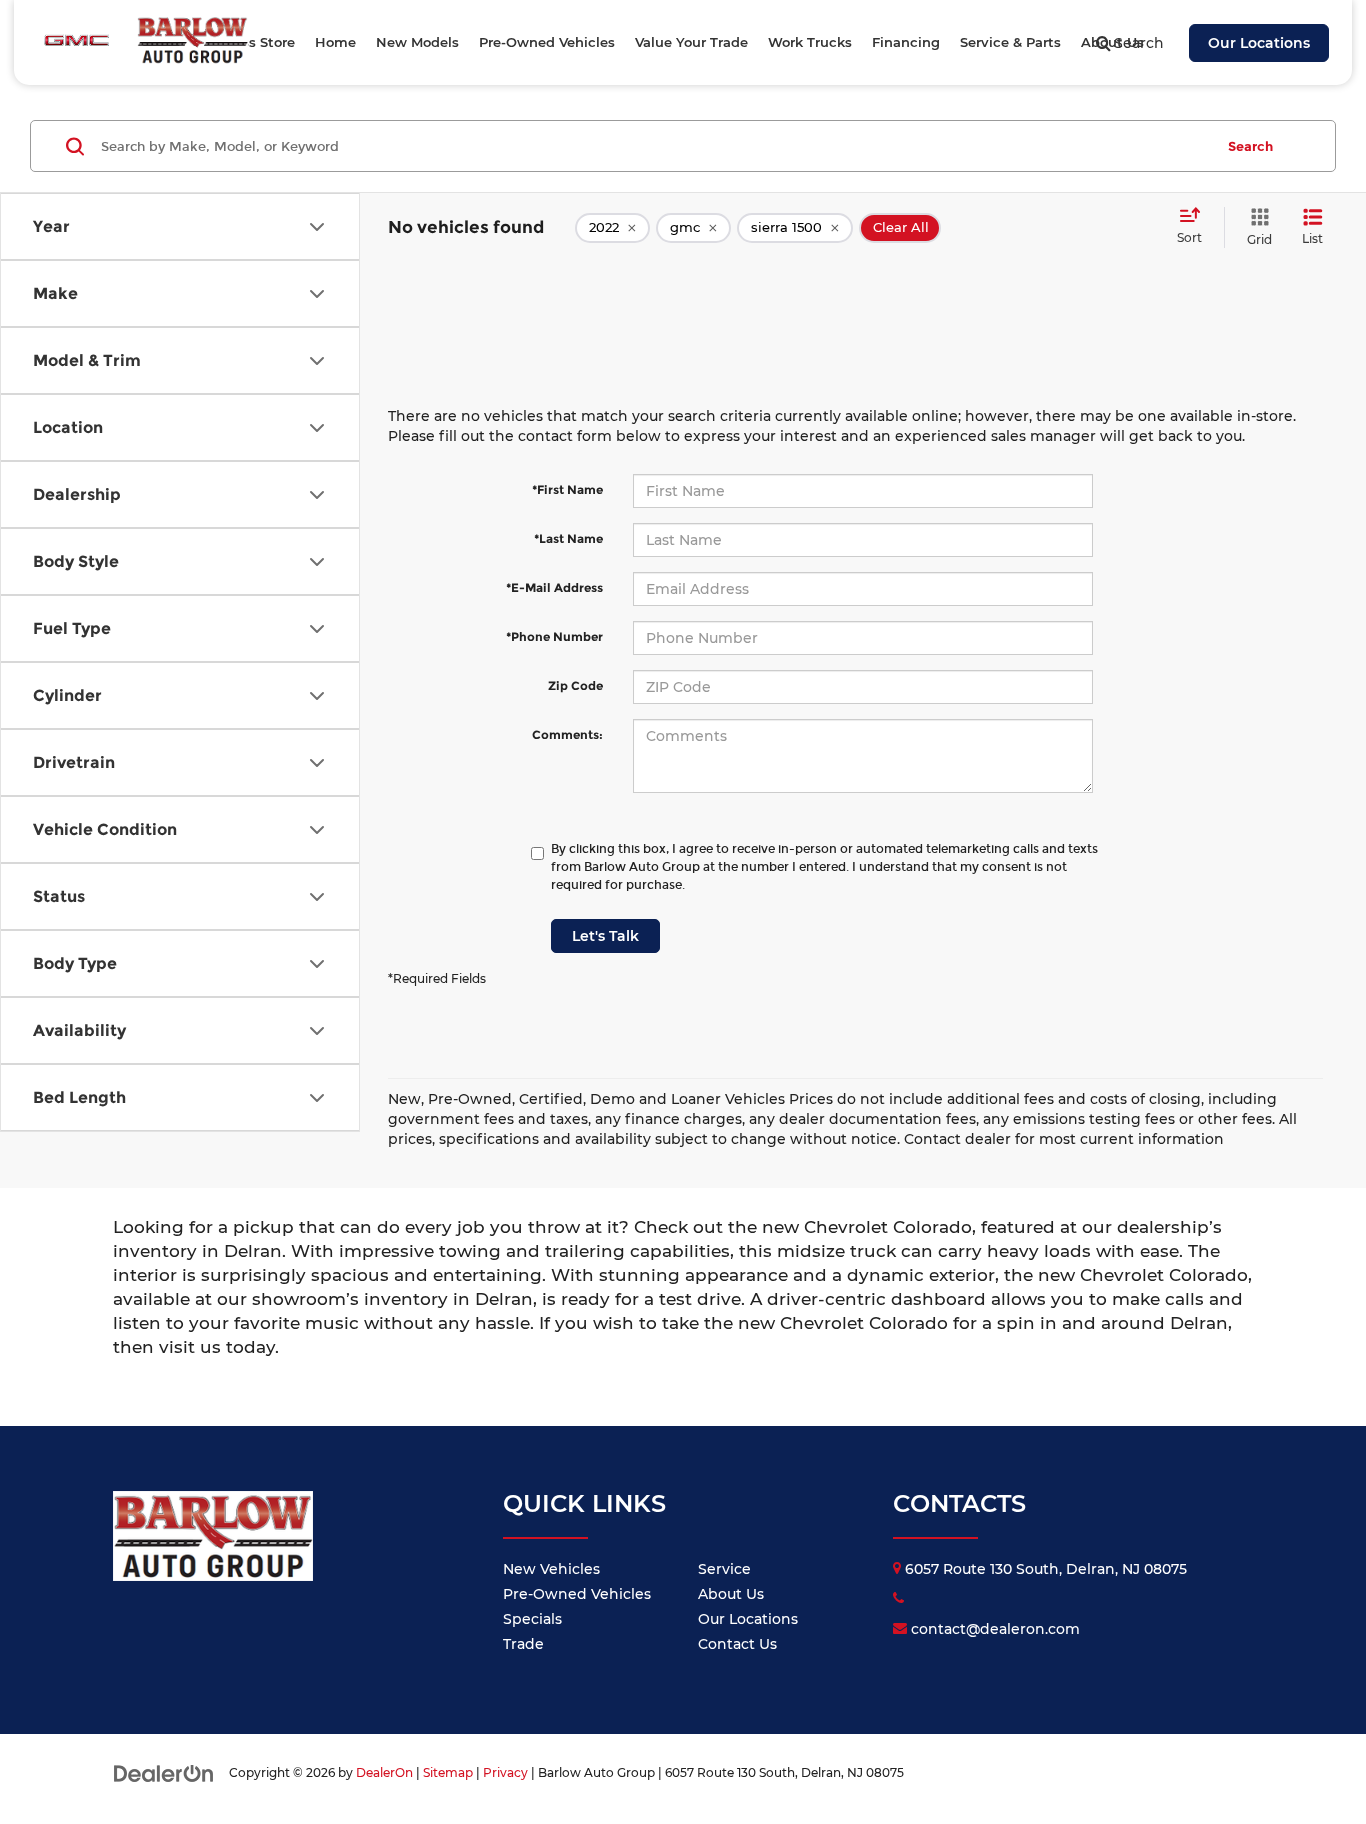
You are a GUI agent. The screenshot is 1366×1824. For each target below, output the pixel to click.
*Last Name (568, 538)
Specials (532, 1619)
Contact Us (737, 1644)
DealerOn (384, 1772)
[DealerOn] (164, 1772)
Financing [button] (906, 42)
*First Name (567, 489)
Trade (523, 1644)
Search (1250, 146)
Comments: (567, 734)
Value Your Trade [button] (691, 42)
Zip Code (575, 685)
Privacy (505, 1772)
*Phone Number (554, 636)
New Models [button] (417, 42)
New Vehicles (551, 1569)
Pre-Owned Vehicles (577, 1594)
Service (724, 1569)
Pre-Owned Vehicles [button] (547, 42)
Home (335, 42)
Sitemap (448, 1772)
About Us (731, 1594)
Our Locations (1259, 43)
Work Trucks (810, 42)
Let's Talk (605, 936)
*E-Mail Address (554, 587)
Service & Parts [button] (1010, 42)
